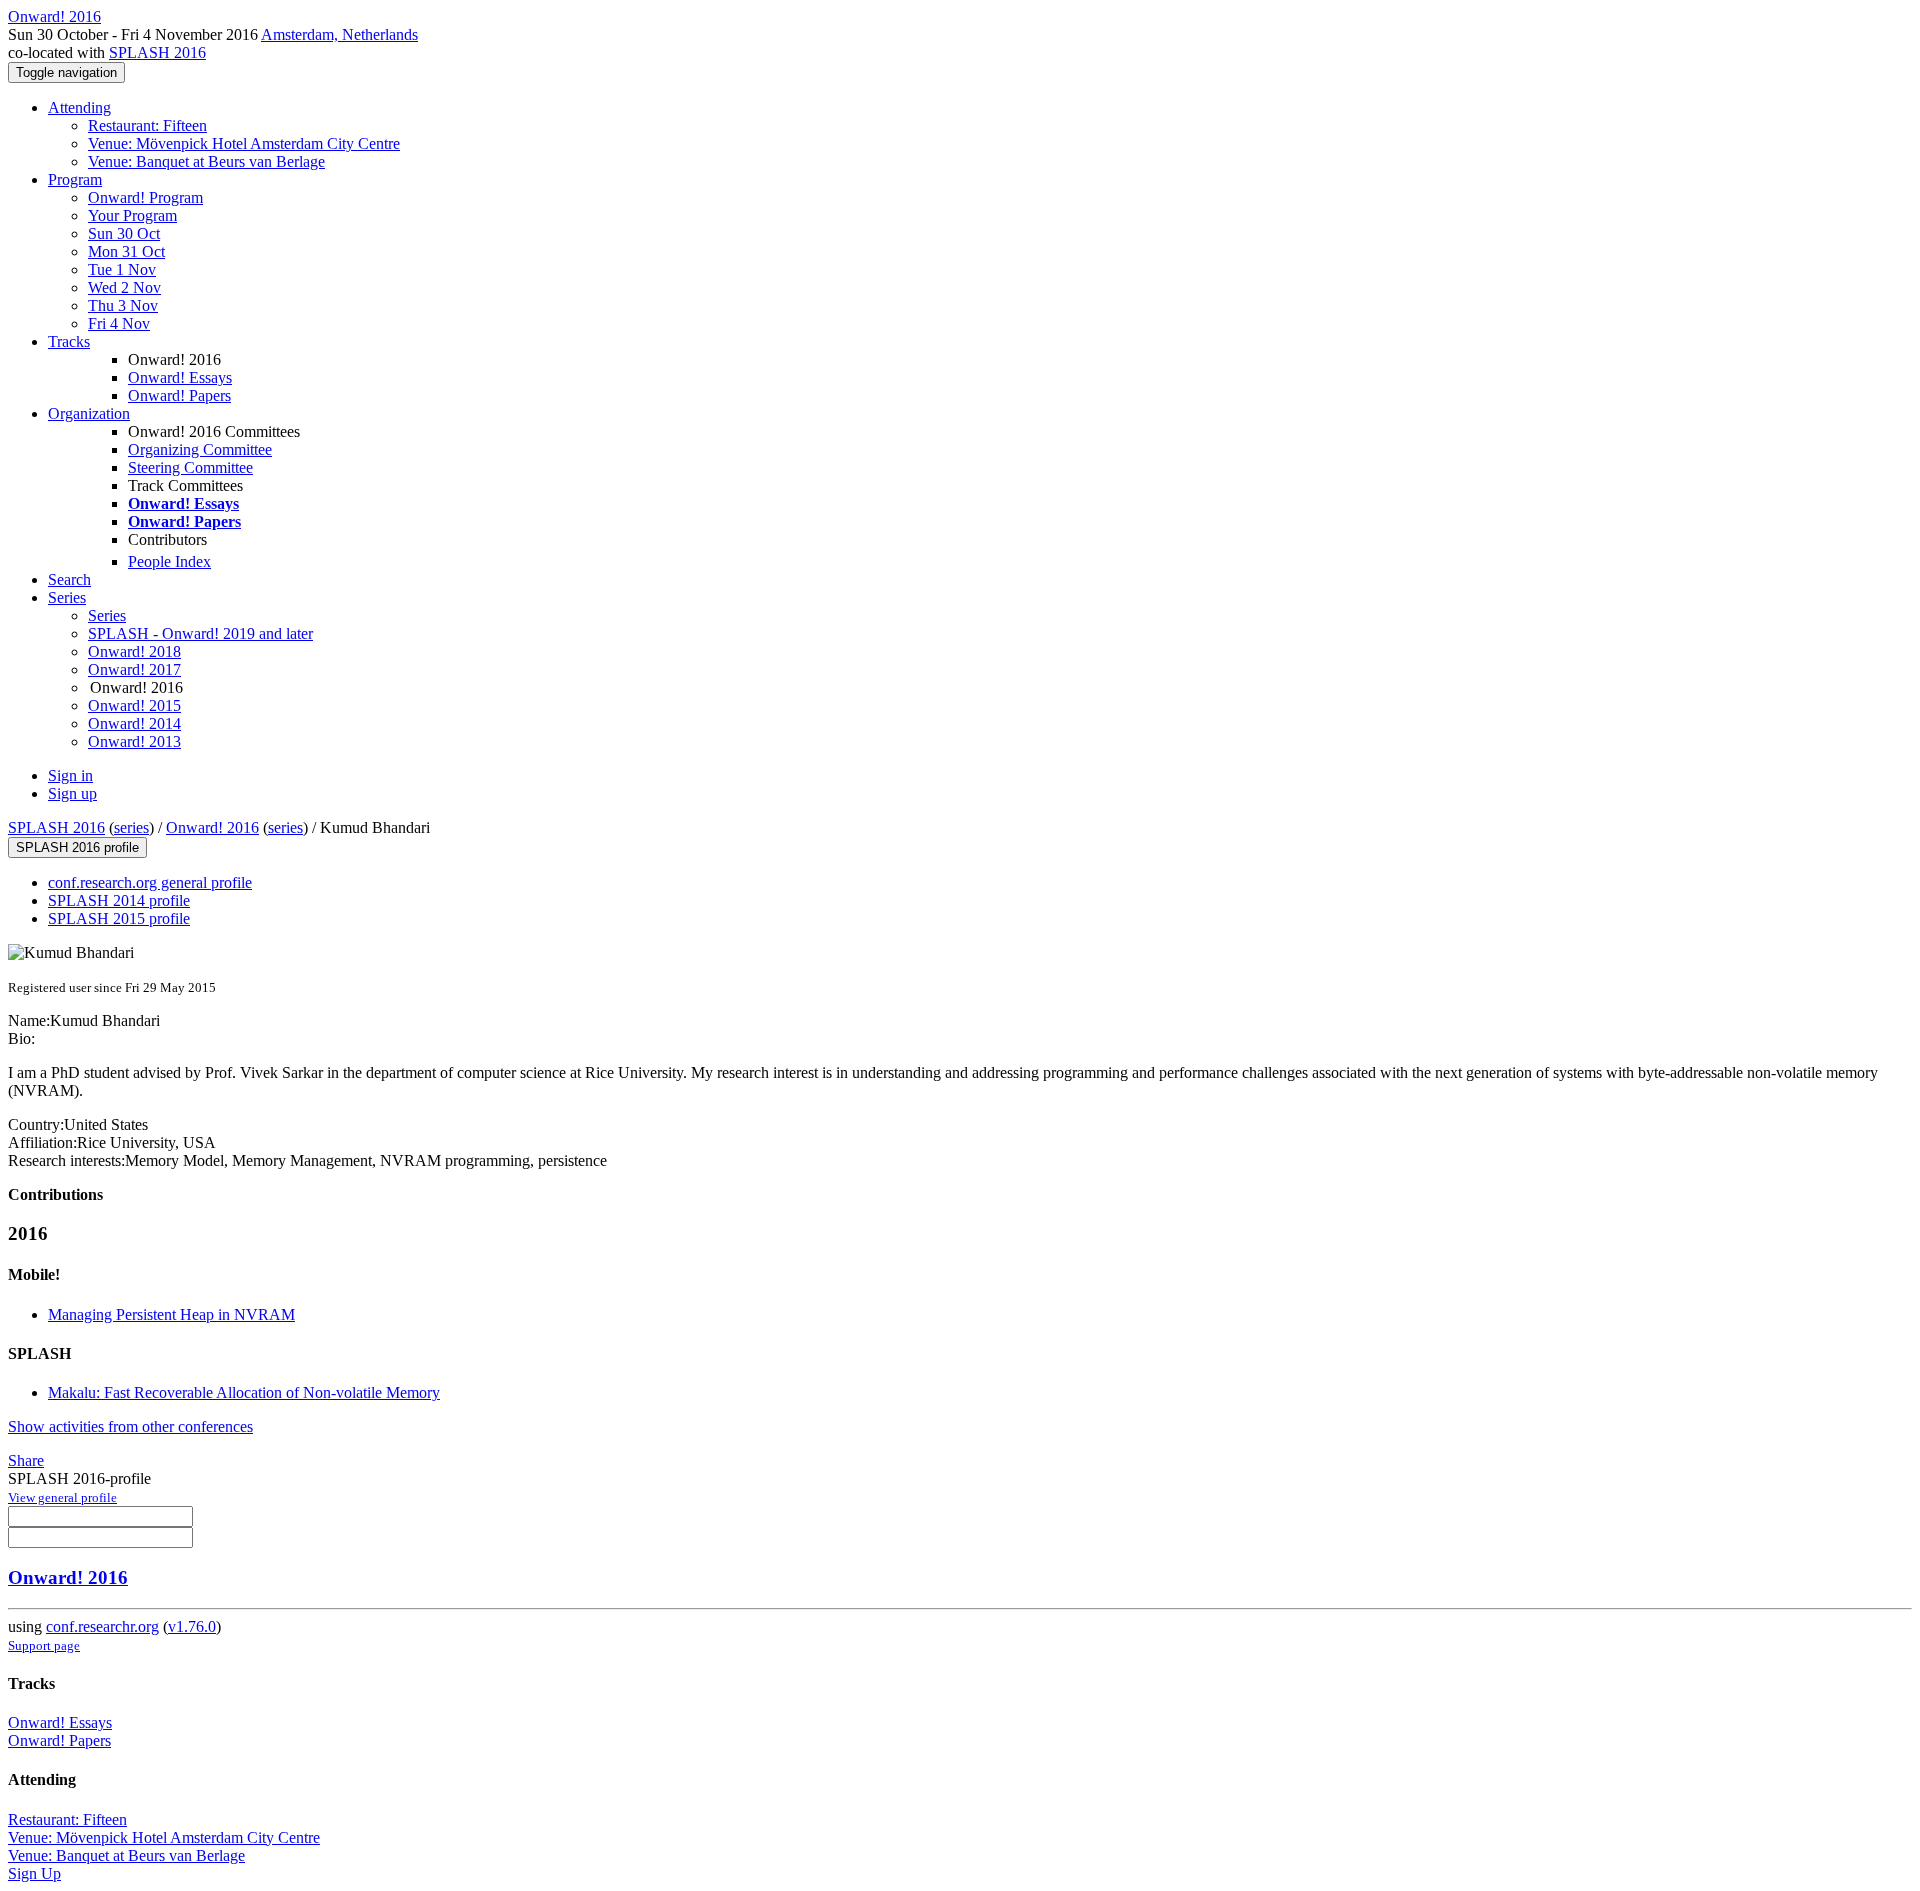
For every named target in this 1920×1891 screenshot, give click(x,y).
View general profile (62, 1497)
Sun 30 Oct (124, 233)
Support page (44, 1645)
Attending (79, 107)
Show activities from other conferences (130, 1426)
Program (75, 179)
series (131, 827)
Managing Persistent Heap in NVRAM (171, 1314)
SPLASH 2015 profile (119, 918)
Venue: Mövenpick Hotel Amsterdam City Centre (244, 143)
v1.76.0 (192, 1626)
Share (26, 1460)
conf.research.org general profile (150, 882)
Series (107, 615)
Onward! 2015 (134, 705)
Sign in (70, 775)
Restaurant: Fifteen (147, 125)
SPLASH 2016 (157, 52)
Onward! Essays (180, 377)
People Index (169, 561)
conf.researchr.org (102, 1626)
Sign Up (34, 1873)
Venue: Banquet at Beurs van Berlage (206, 161)
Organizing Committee (200, 449)
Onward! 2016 (212, 827)
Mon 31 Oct (126, 251)
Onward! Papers (179, 395)
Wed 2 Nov (124, 287)
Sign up (72, 793)
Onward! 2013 (134, 741)
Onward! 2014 (134, 723)
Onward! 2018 (134, 651)
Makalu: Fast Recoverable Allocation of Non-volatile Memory (244, 1392)
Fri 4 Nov (119, 323)
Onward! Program (145, 197)
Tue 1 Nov (122, 269)
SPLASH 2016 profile (77, 847)
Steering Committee (190, 467)
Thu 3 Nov (123, 305)
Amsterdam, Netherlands (339, 34)
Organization (89, 413)
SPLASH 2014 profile (119, 900)
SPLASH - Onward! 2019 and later (200, 633)
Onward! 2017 (134, 669)
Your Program (132, 215)
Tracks (69, 341)
